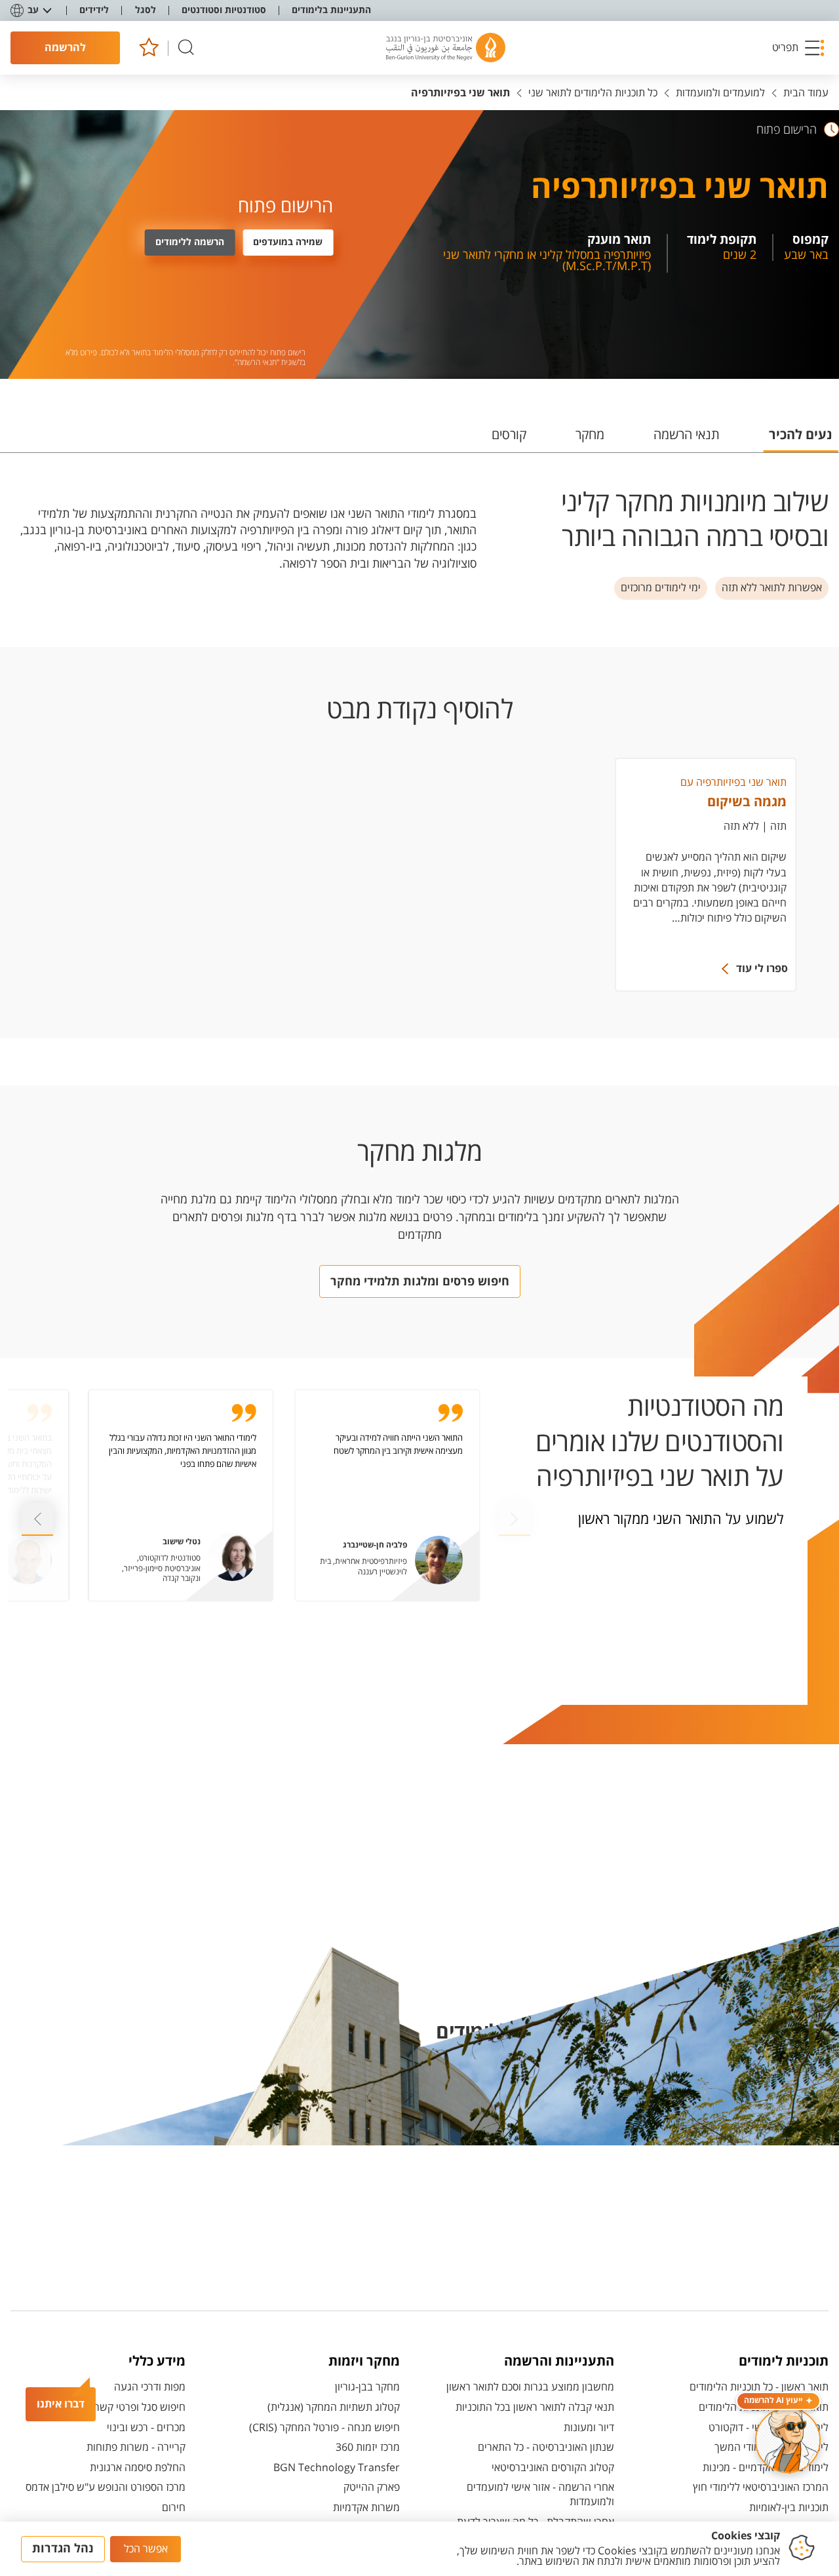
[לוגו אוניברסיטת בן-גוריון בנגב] (446, 48)
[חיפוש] (186, 48)
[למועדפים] (148, 48)
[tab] (801, 440)
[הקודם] (37, 1519)
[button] (799, 48)
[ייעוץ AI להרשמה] (788, 2440)
